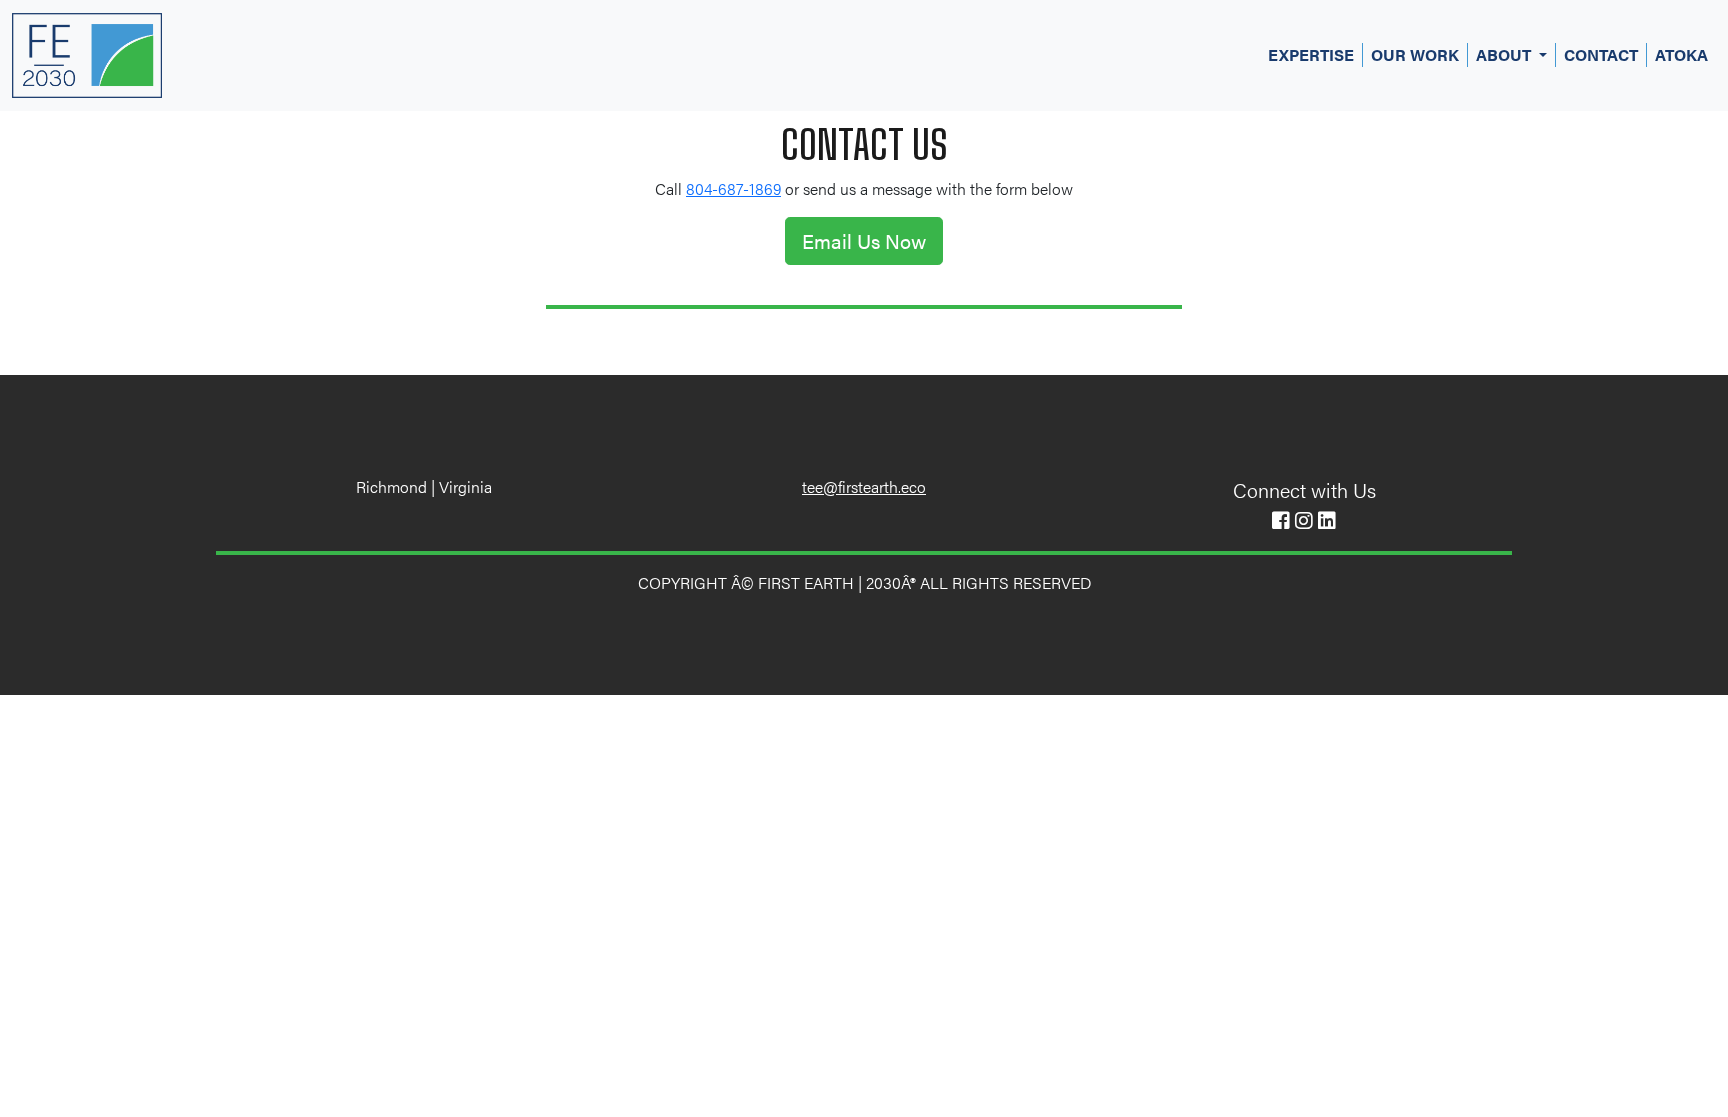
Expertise (1311, 54)
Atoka (1681, 54)
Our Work (1415, 54)
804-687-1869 (733, 188)
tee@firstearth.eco (864, 486)
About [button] (1505, 54)
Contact (1601, 54)
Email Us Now (864, 240)
